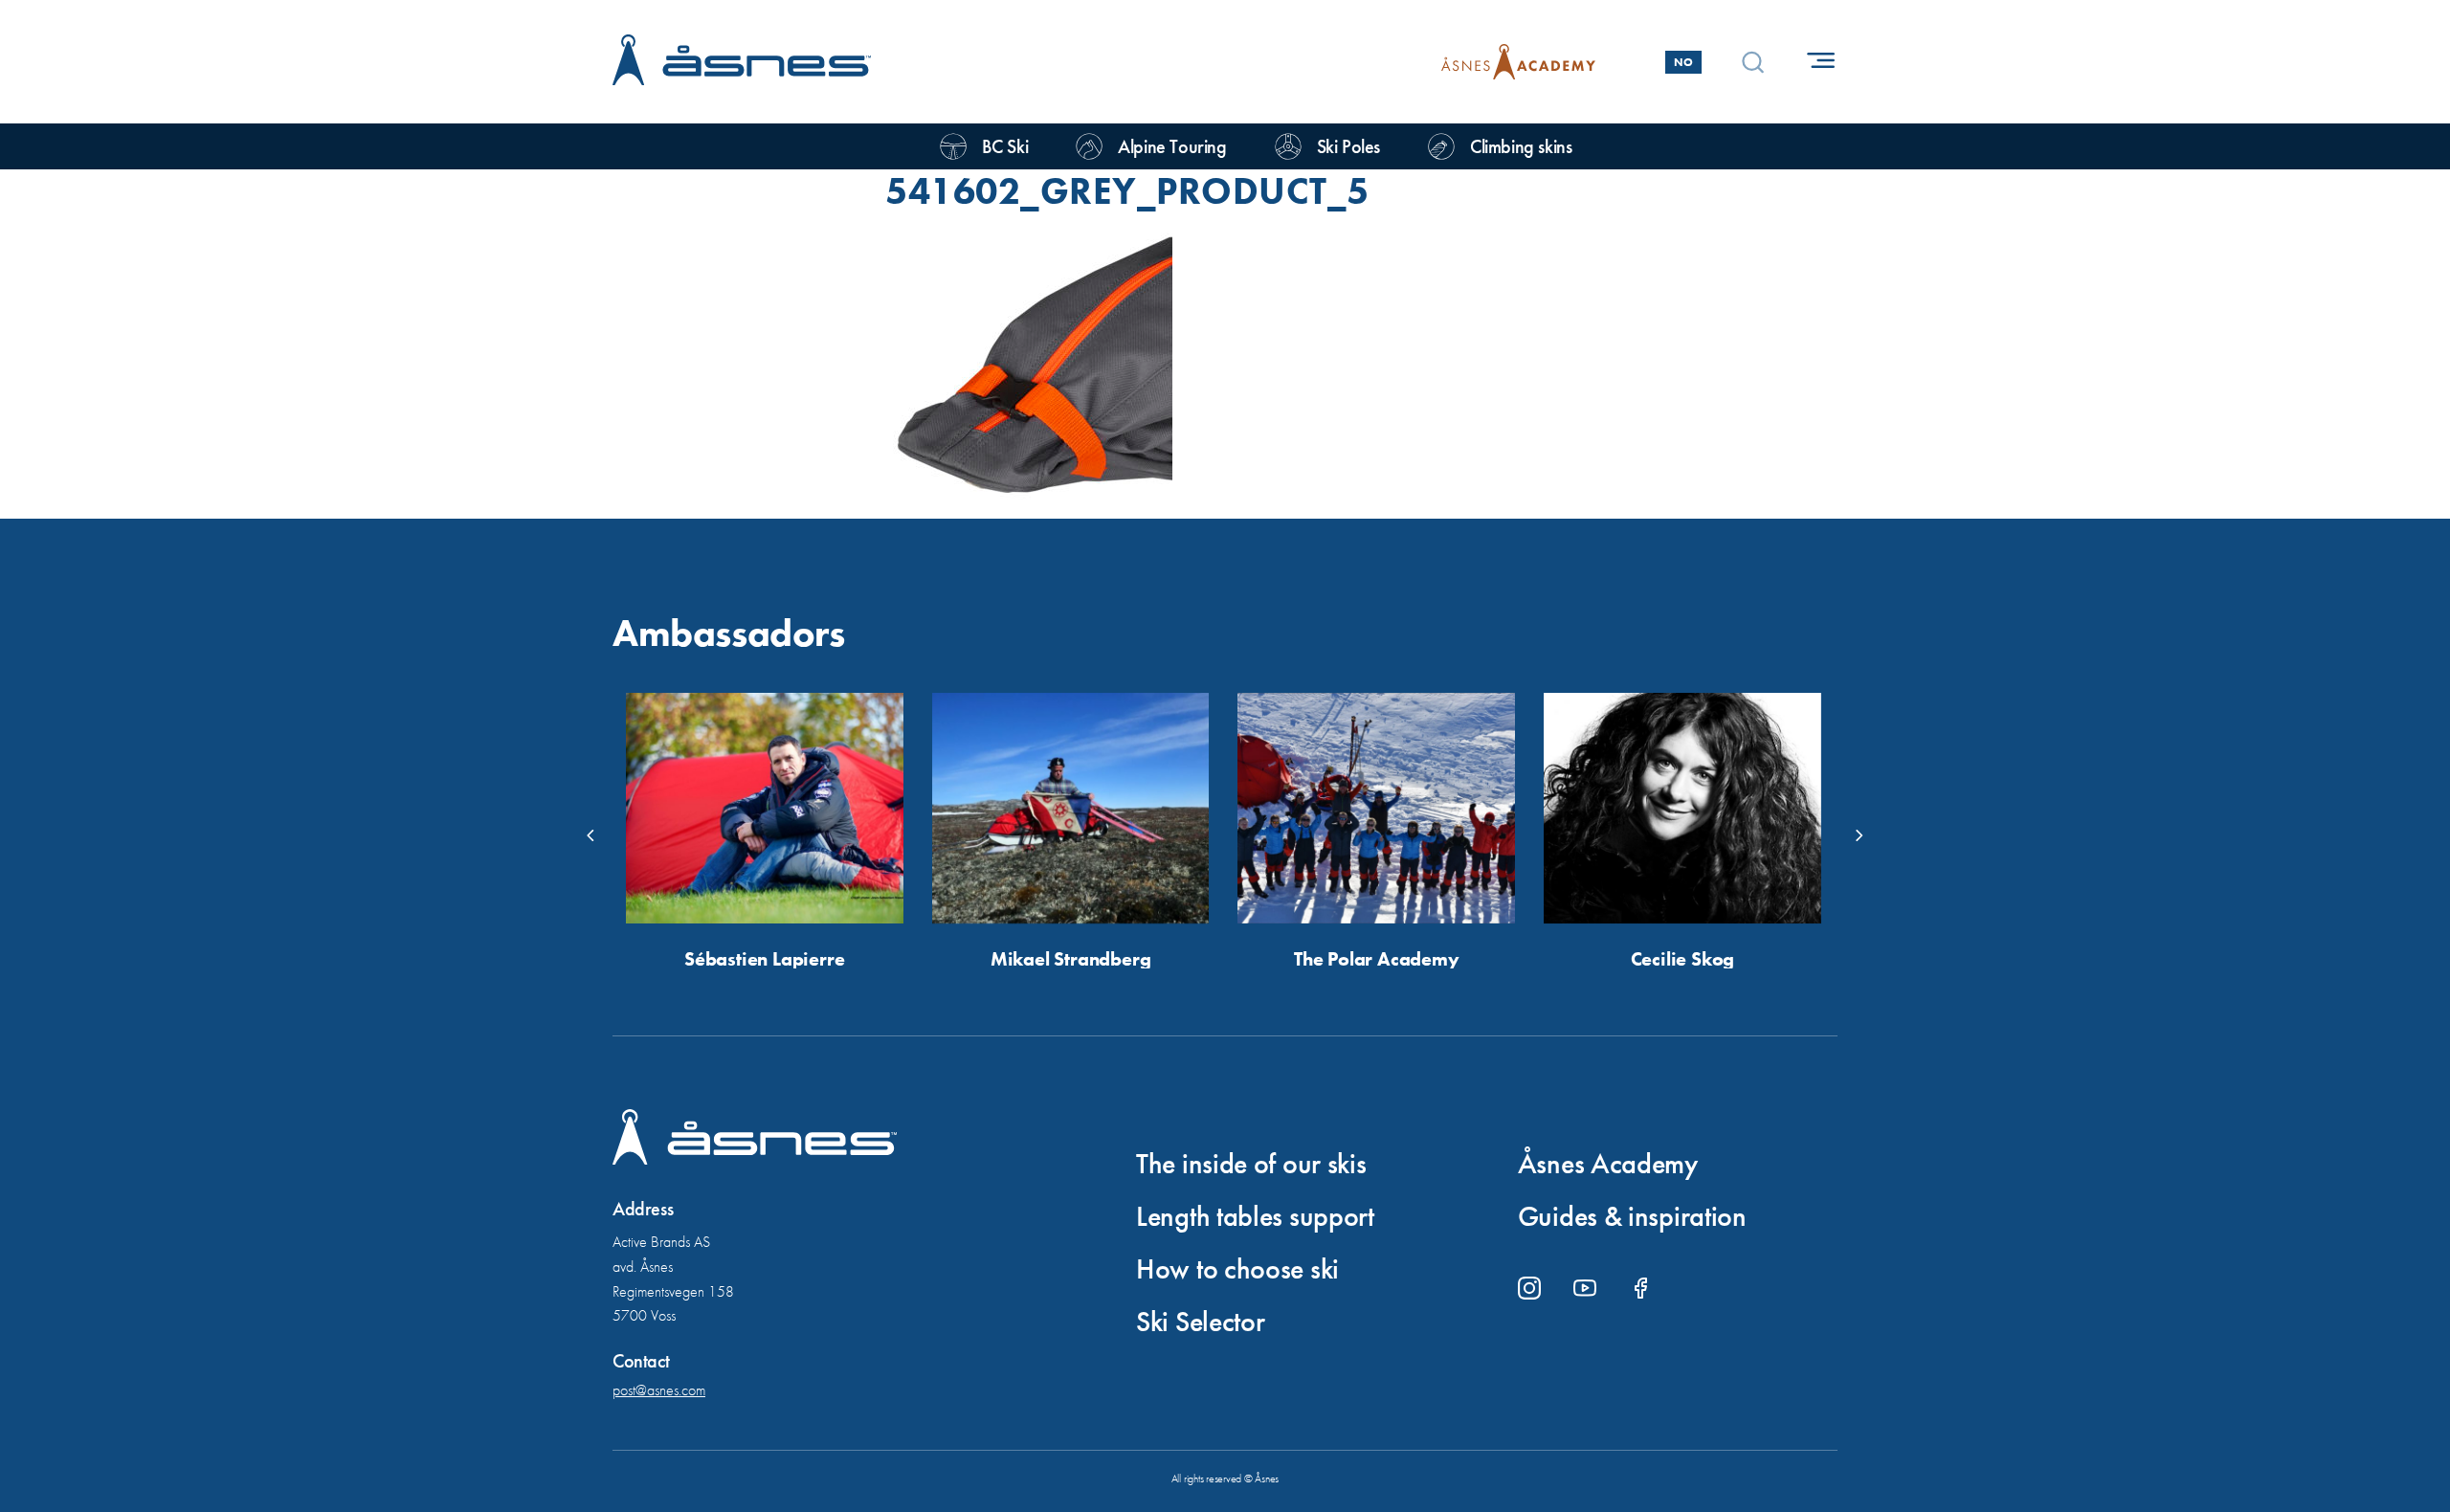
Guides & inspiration (1632, 1216)
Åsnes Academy (1608, 1164)
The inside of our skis (1251, 1164)
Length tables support (1255, 1216)
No (1683, 62)
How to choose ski (1237, 1269)
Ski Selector (1200, 1322)
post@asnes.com (659, 1390)
